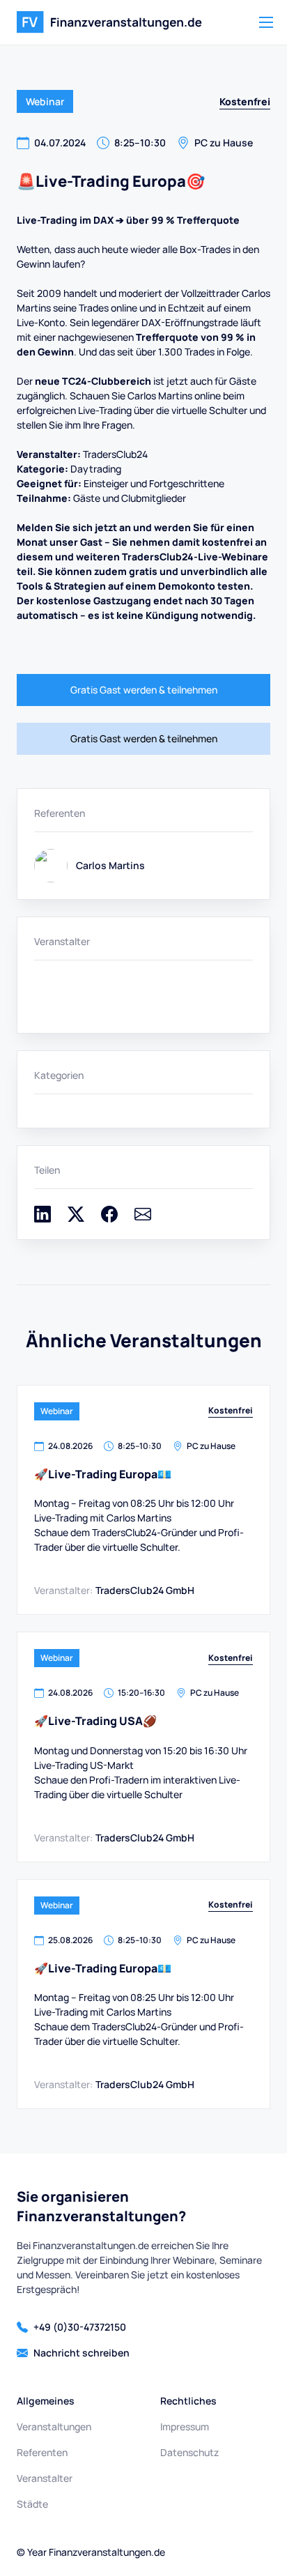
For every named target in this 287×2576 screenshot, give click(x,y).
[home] (109, 22)
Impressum (185, 2426)
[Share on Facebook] (109, 1219)
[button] (266, 22)
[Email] (143, 1219)
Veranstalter (45, 2478)
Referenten (42, 2452)
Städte (32, 2504)
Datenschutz (189, 2452)
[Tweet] (76, 1219)
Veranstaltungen (54, 2426)
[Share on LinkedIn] (42, 1219)
